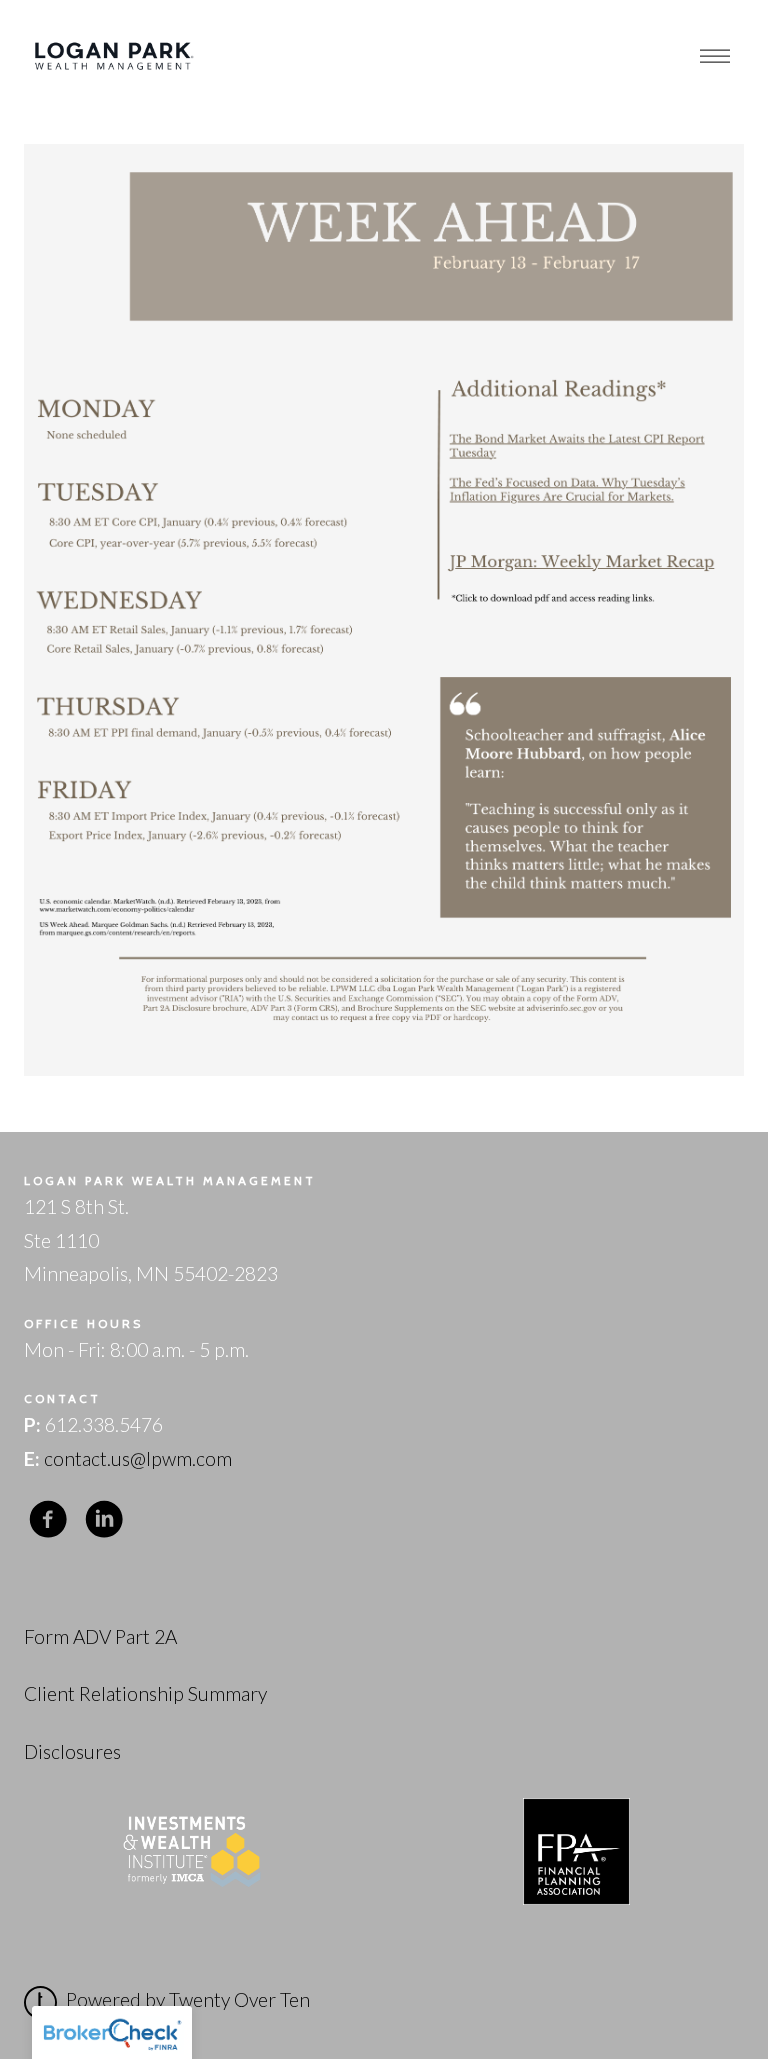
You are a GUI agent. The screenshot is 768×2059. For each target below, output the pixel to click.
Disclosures (72, 1751)
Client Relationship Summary (145, 1693)
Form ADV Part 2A (100, 1636)
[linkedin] (104, 1519)
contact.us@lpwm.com (138, 1458)
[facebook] (48, 1519)
